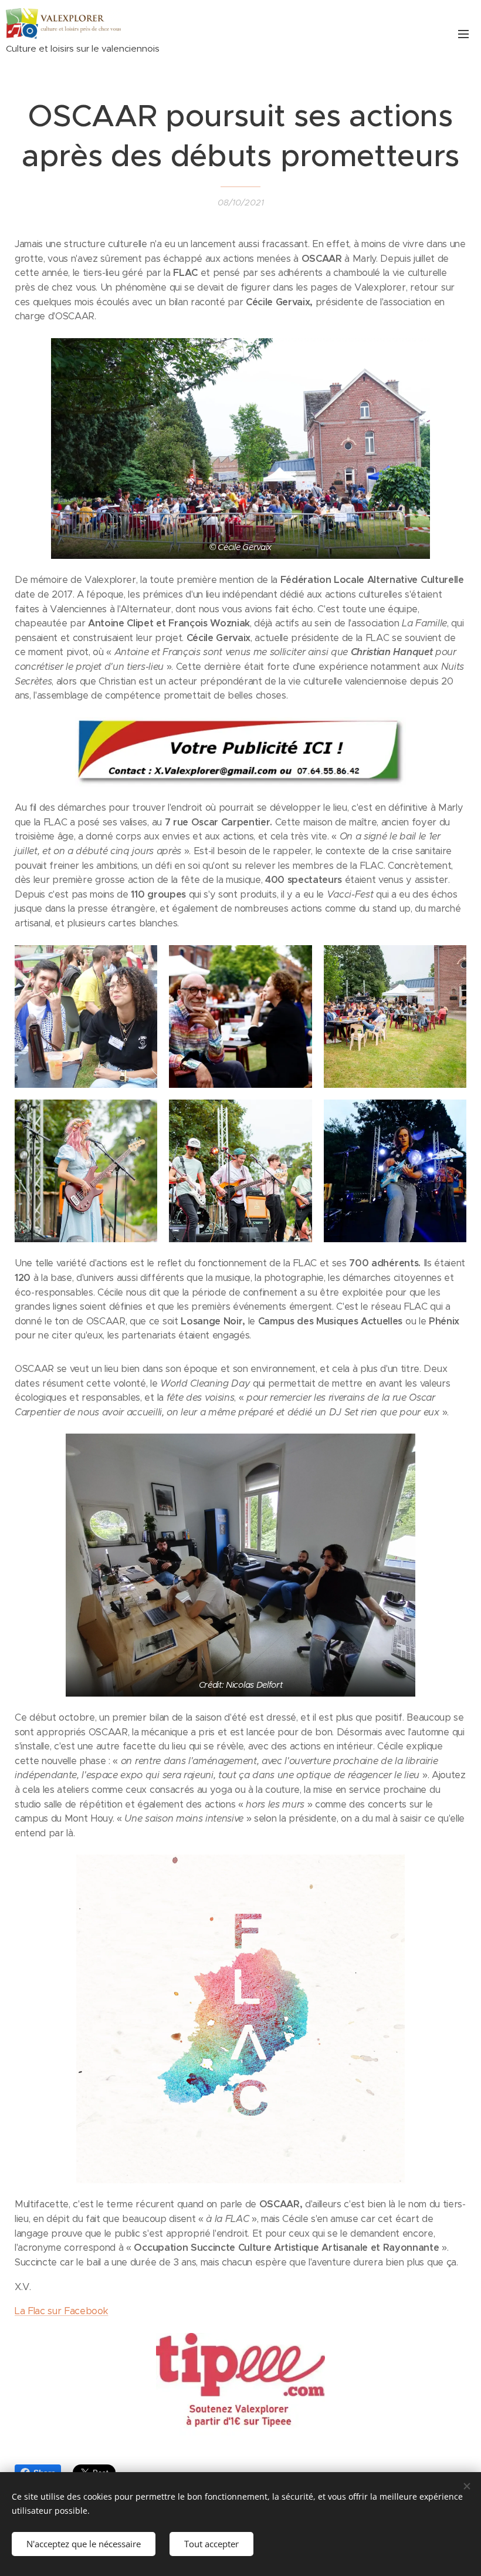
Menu (463, 33)
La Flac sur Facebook (61, 2311)
